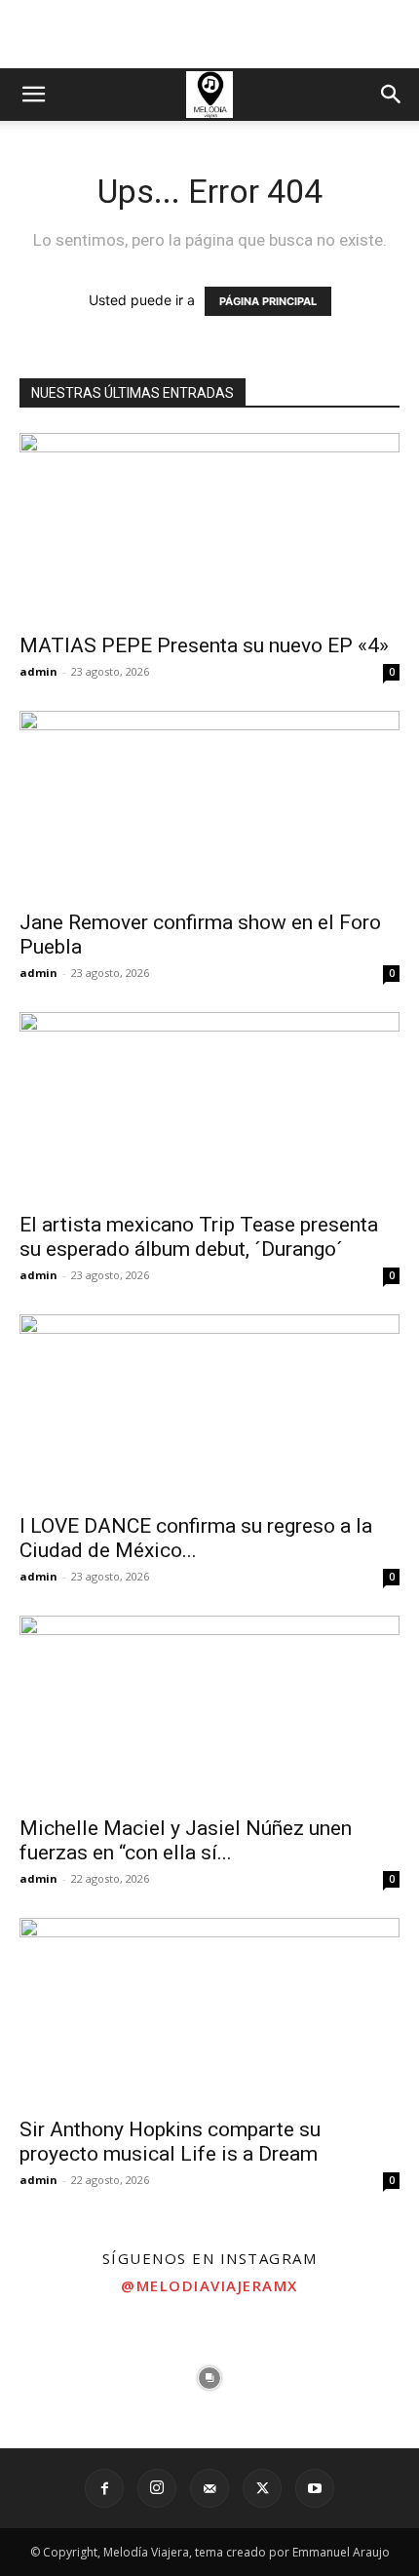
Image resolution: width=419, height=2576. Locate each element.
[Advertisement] (209, 34)
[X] (262, 2488)
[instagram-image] (70, 2378)
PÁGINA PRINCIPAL (268, 301)
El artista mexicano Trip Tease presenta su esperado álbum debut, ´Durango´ (199, 1237)
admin (38, 671)
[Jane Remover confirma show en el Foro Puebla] (209, 805)
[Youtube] (315, 2488)
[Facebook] (104, 2488)
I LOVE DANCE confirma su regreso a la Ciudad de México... (196, 1538)
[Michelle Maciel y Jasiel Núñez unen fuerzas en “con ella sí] (209, 1710)
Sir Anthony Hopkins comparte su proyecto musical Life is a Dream (170, 2142)
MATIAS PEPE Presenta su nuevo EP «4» (204, 645)
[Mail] (209, 2488)
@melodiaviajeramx (209, 2285)
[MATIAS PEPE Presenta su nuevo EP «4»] (209, 527)
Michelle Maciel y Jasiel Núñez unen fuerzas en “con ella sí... (186, 1840)
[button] (33, 95)
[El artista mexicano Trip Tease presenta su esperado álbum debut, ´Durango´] (209, 1106)
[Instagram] (157, 2488)
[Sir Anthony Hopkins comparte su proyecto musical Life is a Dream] (209, 2012)
